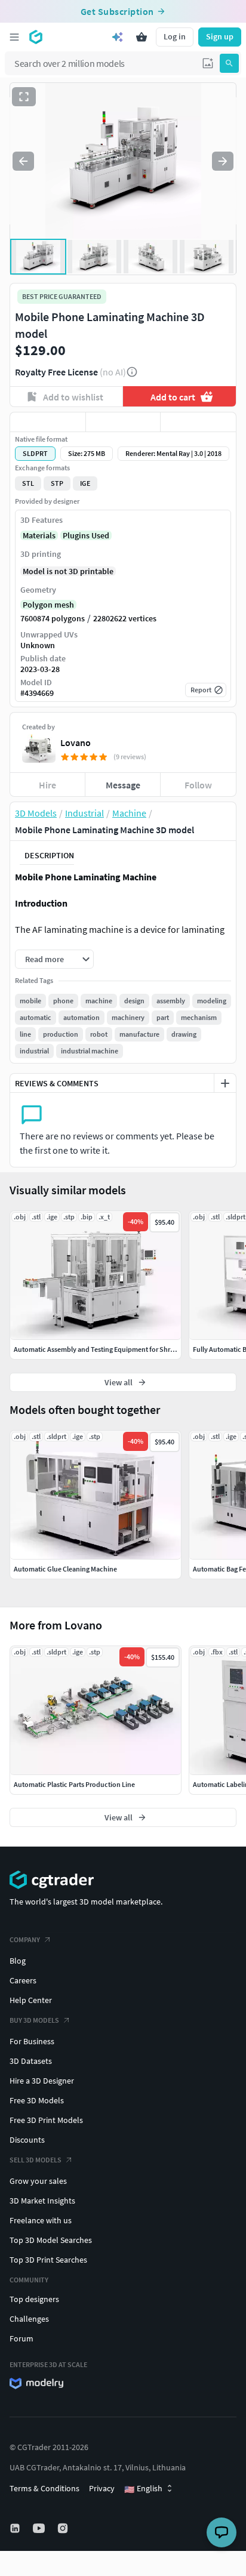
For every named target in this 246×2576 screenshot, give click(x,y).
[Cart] (142, 37)
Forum (21, 2338)
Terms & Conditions (44, 2488)
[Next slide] (223, 161)
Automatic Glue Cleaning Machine (65, 1569)
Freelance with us (41, 2220)
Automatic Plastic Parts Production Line (74, 1784)
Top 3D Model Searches (51, 2240)
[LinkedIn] (16, 2528)
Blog (18, 1961)
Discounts (27, 2140)
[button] (208, 63)
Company (25, 1939)
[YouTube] (40, 2528)
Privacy (102, 2488)
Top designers (34, 2299)
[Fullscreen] (24, 97)
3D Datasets (31, 2061)
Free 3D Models (37, 2100)
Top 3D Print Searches (48, 2260)
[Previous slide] (23, 161)
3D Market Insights (42, 2201)
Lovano (76, 742)
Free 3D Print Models (46, 2120)
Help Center (31, 2000)
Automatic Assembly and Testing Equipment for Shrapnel (101, 1349)
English (143, 2489)
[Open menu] (14, 37)
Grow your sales (38, 2181)
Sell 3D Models (36, 2160)
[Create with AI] (118, 37)
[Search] (229, 63)
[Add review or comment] (225, 1083)
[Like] (48, 422)
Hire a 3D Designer (42, 2081)
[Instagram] (64, 2528)
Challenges (29, 2319)
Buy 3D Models (34, 2020)
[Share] (198, 422)
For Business (32, 2041)
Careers (23, 1980)
